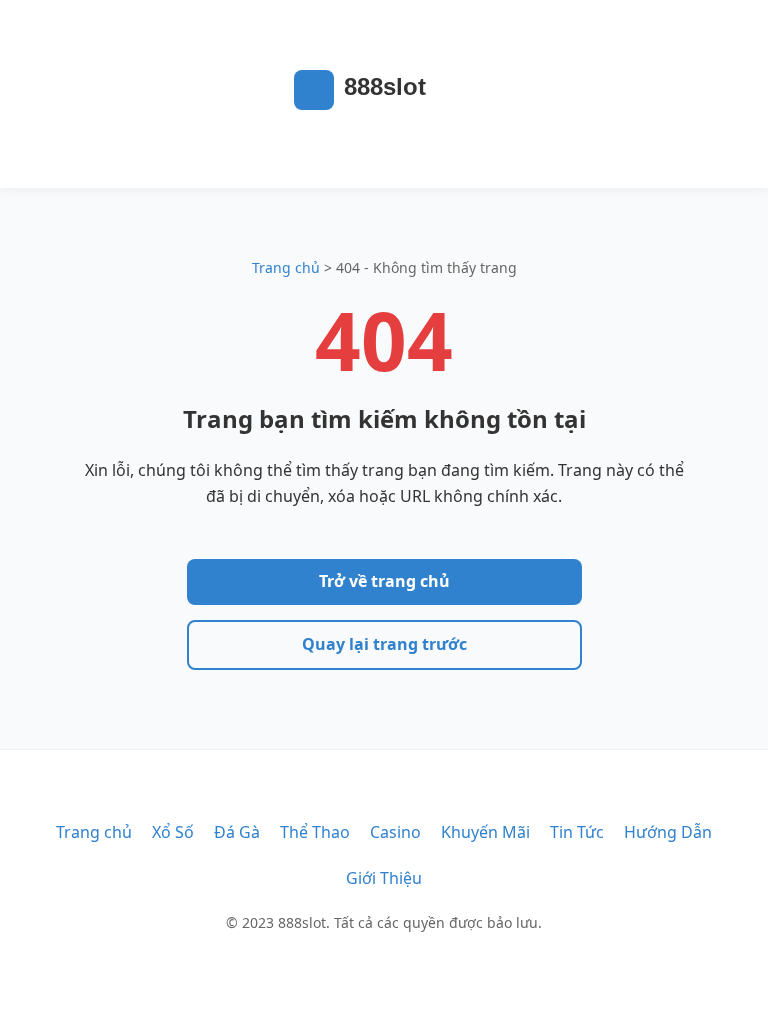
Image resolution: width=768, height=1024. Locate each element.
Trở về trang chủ (384, 581)
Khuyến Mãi (485, 832)
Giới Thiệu (384, 878)
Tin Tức (577, 832)
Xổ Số (173, 832)
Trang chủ (286, 267)
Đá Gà (237, 832)
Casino (395, 832)
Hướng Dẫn (668, 832)
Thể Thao (315, 832)
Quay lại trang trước (384, 644)
